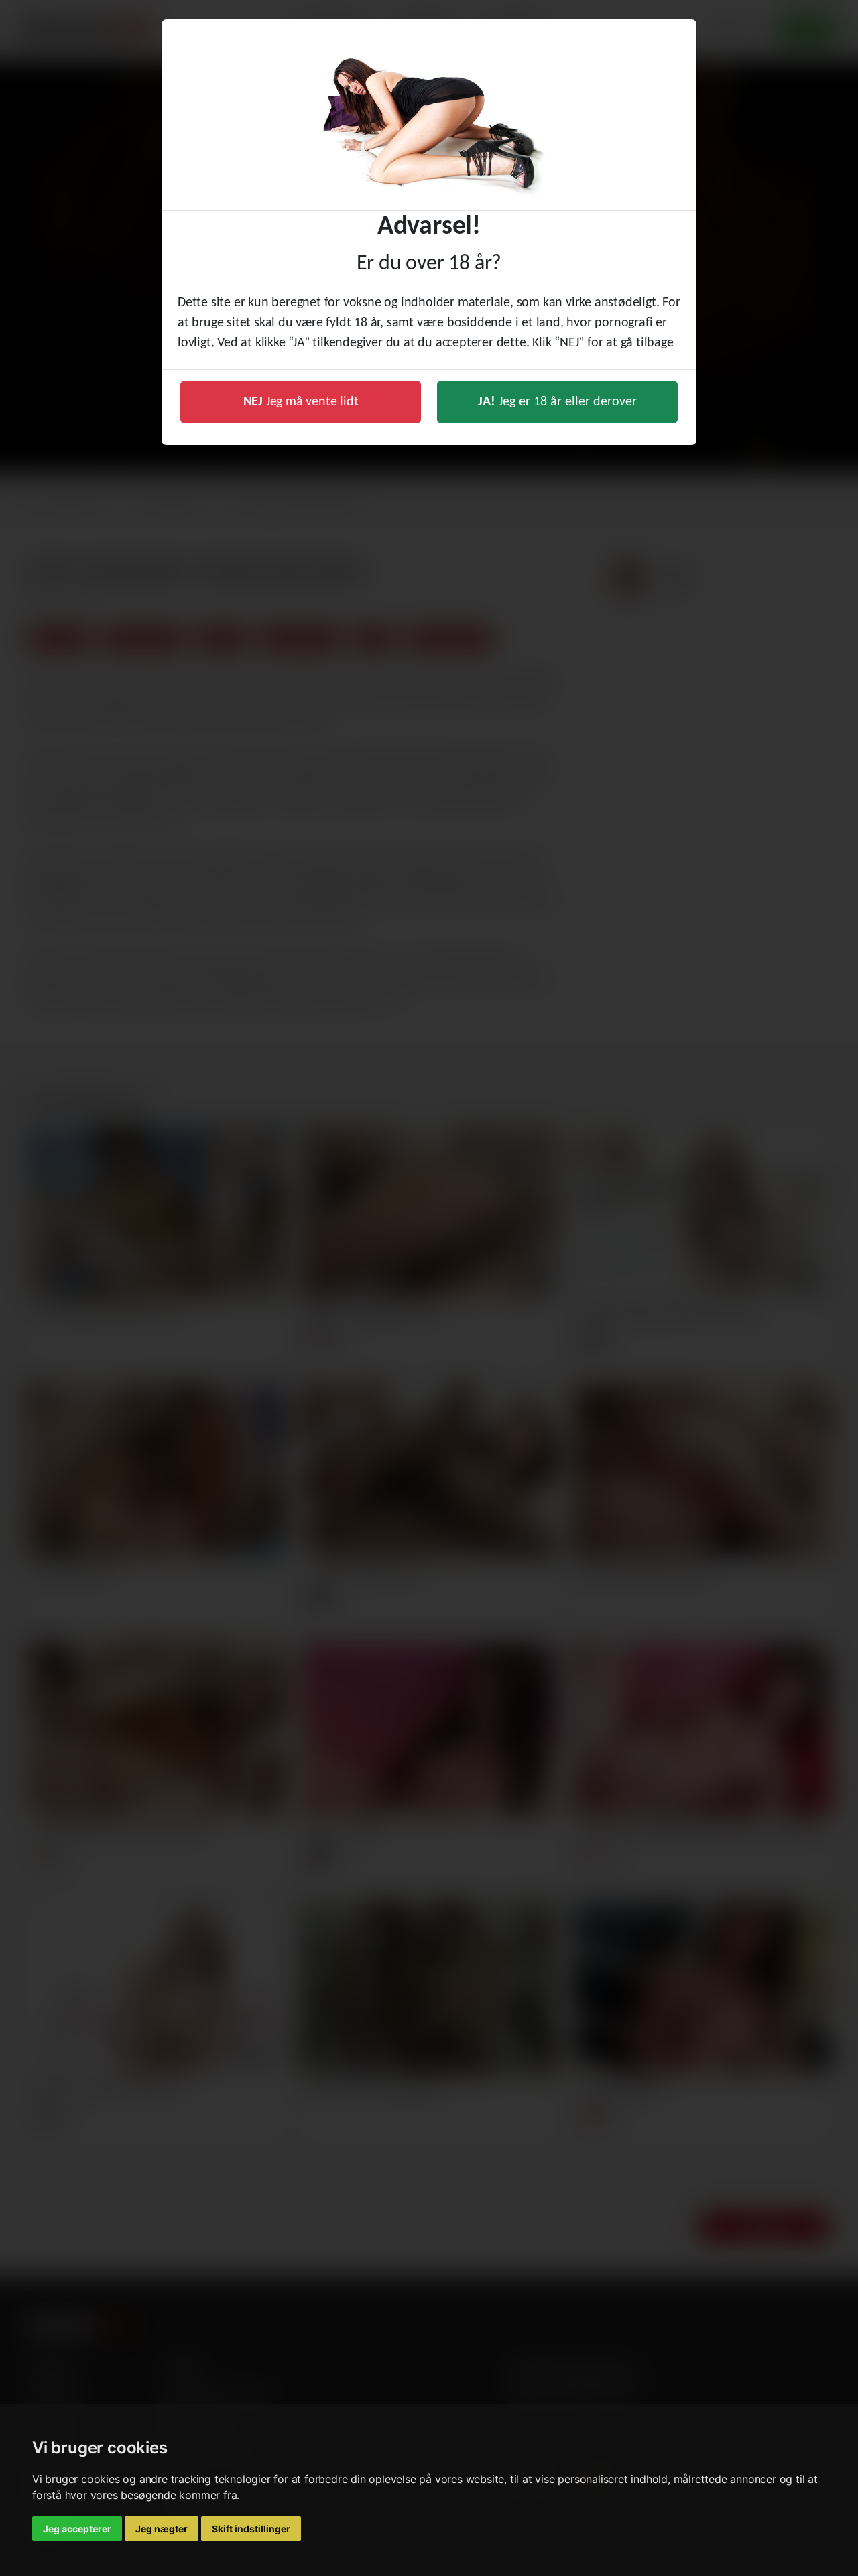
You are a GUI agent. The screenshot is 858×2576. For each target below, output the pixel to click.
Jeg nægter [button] (162, 2529)
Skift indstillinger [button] (251, 2529)
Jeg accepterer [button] (77, 2529)
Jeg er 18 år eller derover (557, 402)
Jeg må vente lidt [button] (301, 402)
